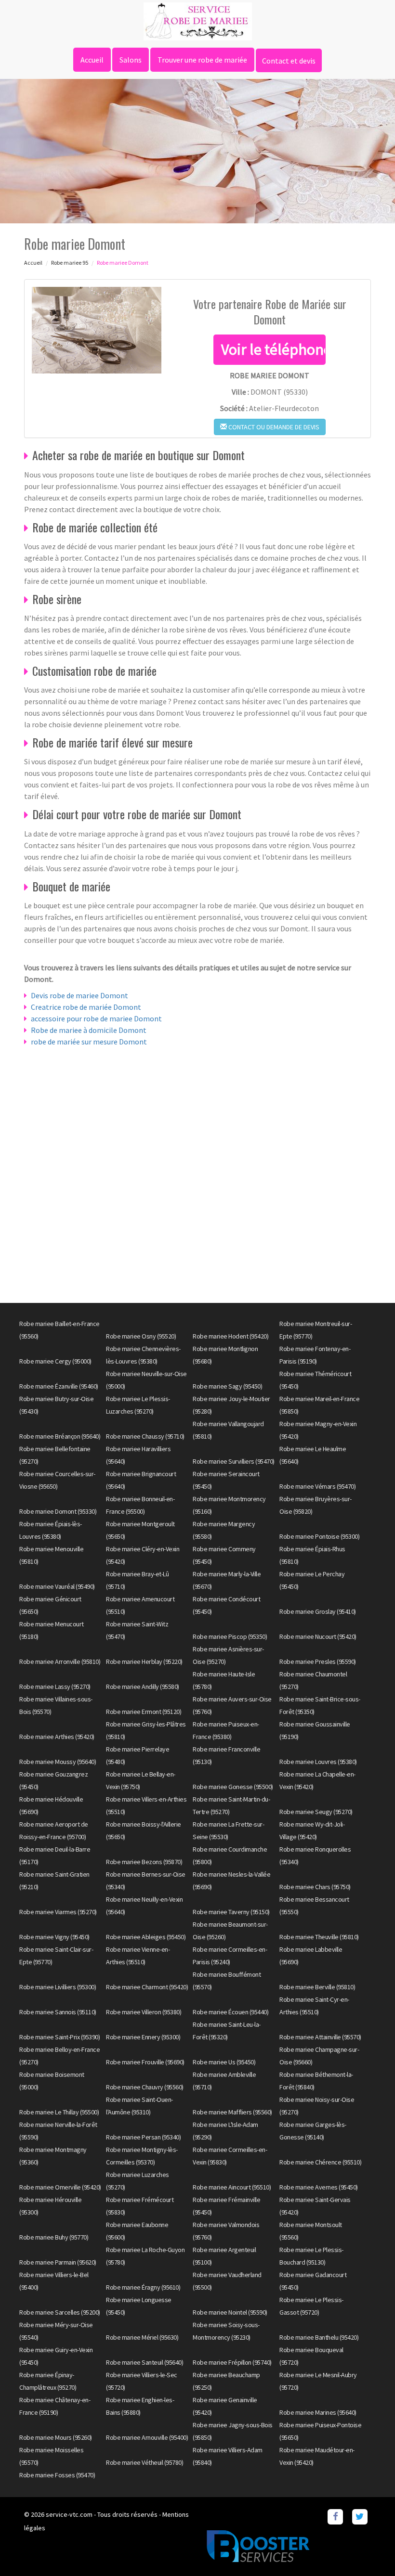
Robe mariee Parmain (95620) (58, 2262)
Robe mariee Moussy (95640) (58, 1762)
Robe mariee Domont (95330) (58, 1511)
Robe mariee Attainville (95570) (320, 2037)
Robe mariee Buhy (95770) (54, 2237)
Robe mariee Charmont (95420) (147, 1987)
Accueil (92, 60)
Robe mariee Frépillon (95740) (232, 2362)
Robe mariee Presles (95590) (318, 1662)
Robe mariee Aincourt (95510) (232, 2187)
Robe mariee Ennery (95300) (143, 2037)
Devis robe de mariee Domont (79, 995)
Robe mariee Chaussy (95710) (145, 1436)
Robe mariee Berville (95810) (317, 1987)
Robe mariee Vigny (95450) (54, 1937)
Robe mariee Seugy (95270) (316, 1812)
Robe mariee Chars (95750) (315, 1887)
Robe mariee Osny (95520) (141, 1336)
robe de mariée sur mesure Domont (89, 1042)
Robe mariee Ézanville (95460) (59, 1386)
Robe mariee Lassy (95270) (55, 1687)
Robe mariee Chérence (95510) (320, 2162)
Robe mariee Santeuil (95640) (145, 2362)
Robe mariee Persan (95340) (143, 2137)
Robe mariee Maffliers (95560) (232, 2112)
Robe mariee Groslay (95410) (318, 1611)
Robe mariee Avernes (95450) (319, 2187)
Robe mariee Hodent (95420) (230, 1336)
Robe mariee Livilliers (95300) (58, 1987)
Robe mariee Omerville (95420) (60, 2187)
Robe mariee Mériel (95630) (142, 2337)
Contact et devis (289, 61)
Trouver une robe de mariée (202, 60)
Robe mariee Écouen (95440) (230, 2012)
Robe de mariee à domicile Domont (89, 1030)
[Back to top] (369, 2550)
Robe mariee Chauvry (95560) (145, 2087)
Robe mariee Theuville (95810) (319, 1937)
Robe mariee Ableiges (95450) (146, 1937)
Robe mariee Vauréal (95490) (57, 1586)
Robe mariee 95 (70, 263)
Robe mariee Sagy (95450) (227, 1386)
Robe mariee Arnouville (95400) (147, 2437)
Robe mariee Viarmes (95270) (58, 1912)
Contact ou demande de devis (273, 427)
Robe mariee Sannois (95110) (58, 2012)
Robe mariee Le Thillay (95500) (59, 2112)
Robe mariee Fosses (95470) (57, 2475)
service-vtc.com (69, 2514)
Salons (131, 60)
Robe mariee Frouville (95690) (145, 2062)
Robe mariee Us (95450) (224, 2062)
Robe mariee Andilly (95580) (143, 1687)
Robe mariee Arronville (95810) (60, 1662)
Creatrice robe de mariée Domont (86, 1007)
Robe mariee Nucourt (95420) (318, 1636)
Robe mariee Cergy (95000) (55, 1361)
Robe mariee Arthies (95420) (57, 1737)
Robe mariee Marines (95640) (318, 2412)
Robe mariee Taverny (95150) (231, 1912)
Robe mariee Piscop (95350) (230, 1636)
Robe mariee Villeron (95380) (144, 2012)
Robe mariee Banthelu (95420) (319, 2337)
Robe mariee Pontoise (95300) (319, 1536)
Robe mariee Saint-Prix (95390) (59, 2037)
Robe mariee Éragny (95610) (143, 2287)
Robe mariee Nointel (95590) (230, 2312)
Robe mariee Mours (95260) (56, 2437)
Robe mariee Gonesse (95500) (233, 1787)
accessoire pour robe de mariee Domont (96, 1018)
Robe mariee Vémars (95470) (317, 1486)
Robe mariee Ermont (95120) (144, 1712)
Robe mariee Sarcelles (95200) (60, 2312)
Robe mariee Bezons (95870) (144, 1862)
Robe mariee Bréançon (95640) (60, 1436)
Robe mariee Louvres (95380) (318, 1762)
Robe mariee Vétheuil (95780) (145, 2462)
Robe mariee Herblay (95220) (144, 1662)
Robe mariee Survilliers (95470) (234, 1461)
